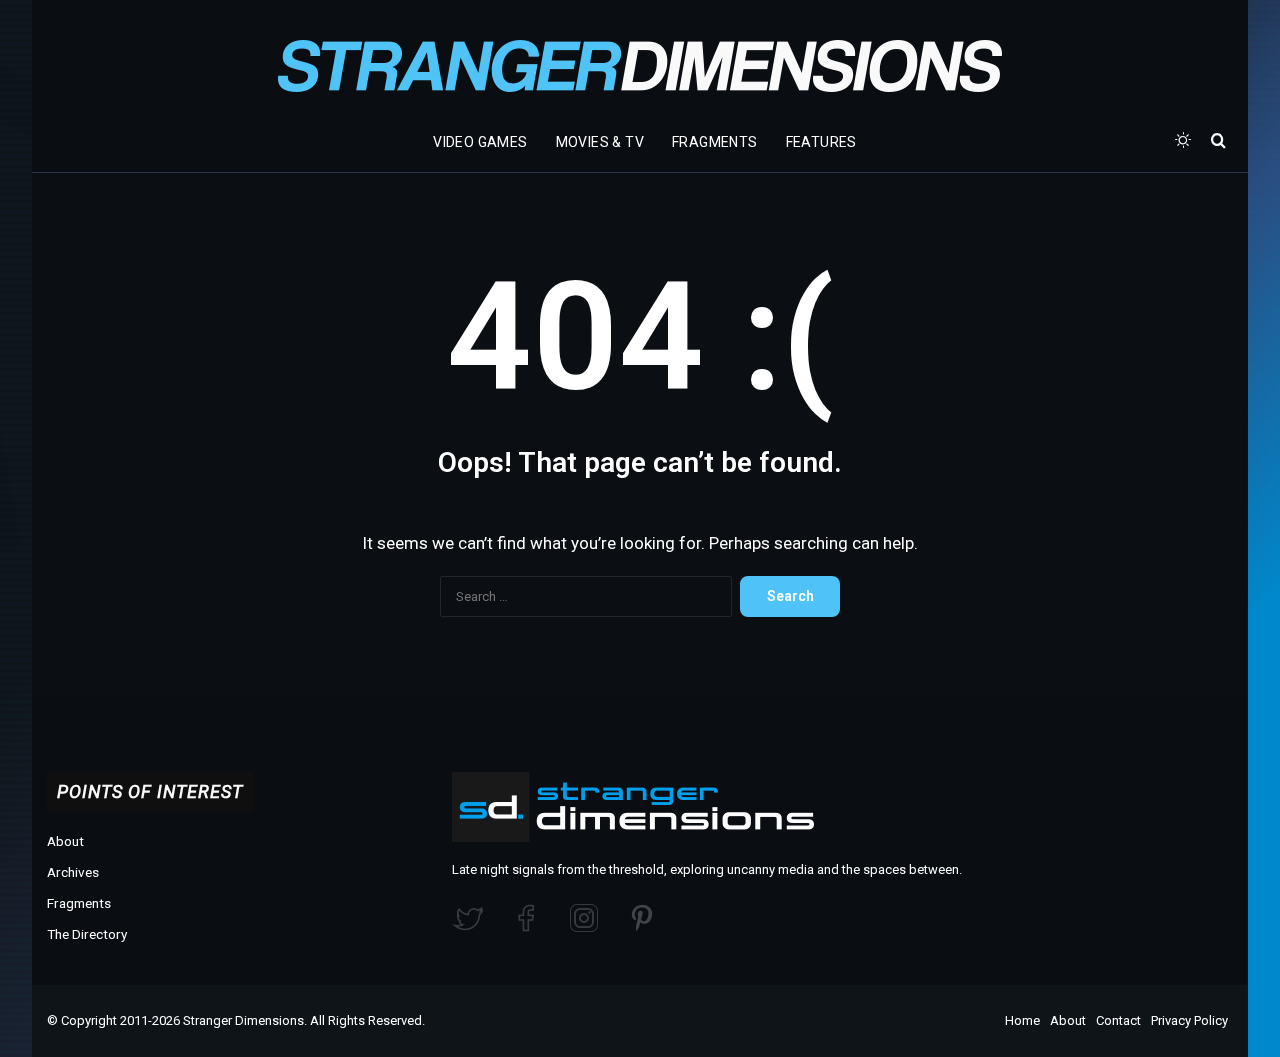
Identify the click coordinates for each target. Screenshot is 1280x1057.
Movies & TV (600, 142)
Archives (73, 872)
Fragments (715, 142)
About (65, 841)
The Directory (87, 934)
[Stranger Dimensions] (640, 66)
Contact (1118, 1020)
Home (1022, 1020)
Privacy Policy (1189, 1020)
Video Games (480, 142)
